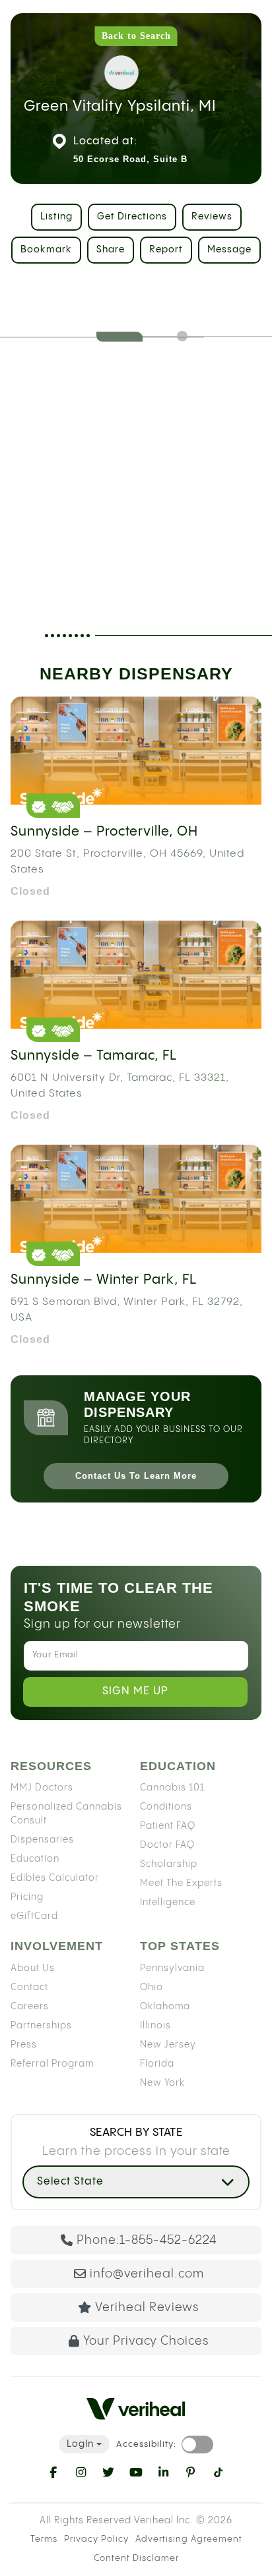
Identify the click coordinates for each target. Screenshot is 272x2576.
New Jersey (168, 2045)
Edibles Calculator (55, 1878)
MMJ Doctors (42, 1788)
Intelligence (168, 1903)
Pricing (27, 1897)
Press (24, 2045)
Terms (44, 2539)
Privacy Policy (96, 2539)
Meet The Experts (181, 1883)
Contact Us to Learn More (136, 1476)
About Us (33, 1968)
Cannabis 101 (172, 1788)
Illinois (155, 2026)
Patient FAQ (168, 1826)
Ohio (152, 1988)
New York (162, 2083)
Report (166, 250)
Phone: (147, 2240)
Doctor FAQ (167, 1845)
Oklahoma (165, 2007)
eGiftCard (34, 1916)
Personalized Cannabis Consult (66, 1814)
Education (35, 1859)
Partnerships (41, 2026)
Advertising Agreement (189, 2539)
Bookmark (46, 250)
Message (229, 250)
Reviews (212, 217)
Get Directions (132, 217)
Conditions (166, 1807)
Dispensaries (42, 1840)
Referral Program (52, 2064)
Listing (56, 217)
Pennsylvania (172, 1968)
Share (111, 250)
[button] (136, 2182)
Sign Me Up (135, 1691)
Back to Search (136, 36)
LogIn (80, 2444)
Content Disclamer (136, 2558)
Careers (30, 2007)
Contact (29, 1988)
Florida (157, 2064)
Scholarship (169, 1864)
